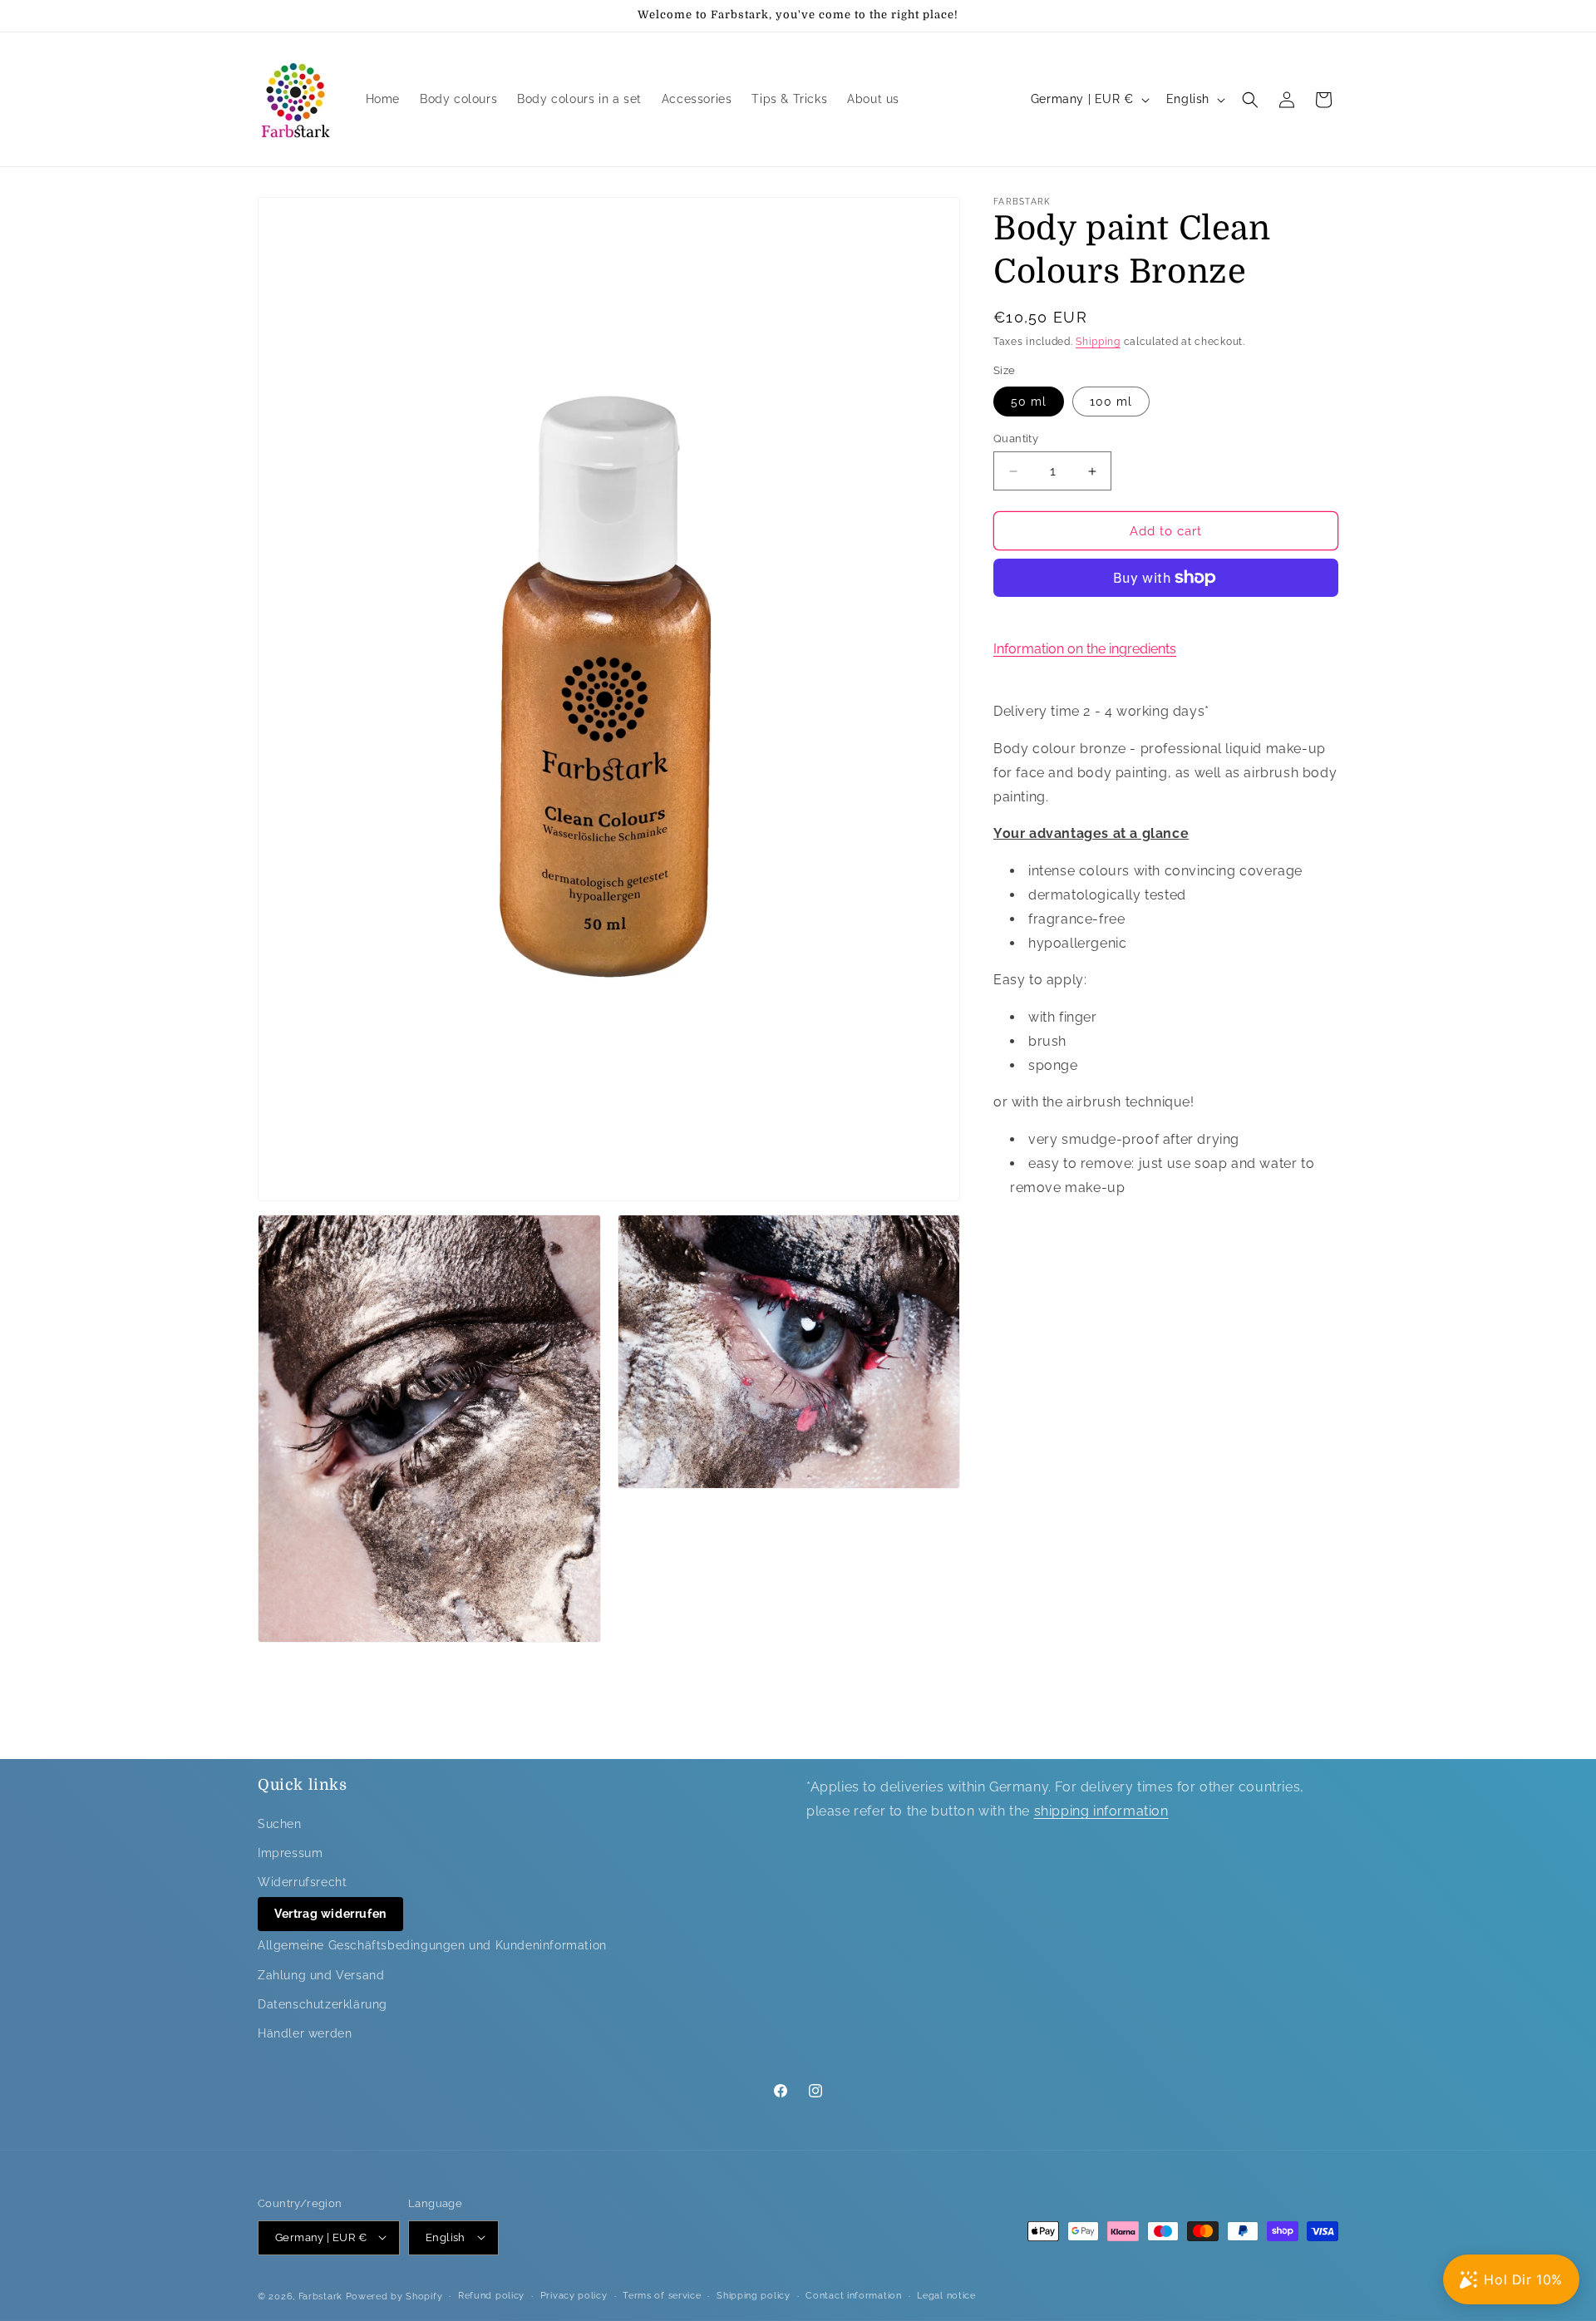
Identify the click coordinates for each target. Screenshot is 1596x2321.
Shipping (1098, 342)
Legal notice (946, 2295)
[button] (1250, 100)
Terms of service (662, 2295)
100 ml (1111, 402)
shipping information (1101, 1811)
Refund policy (491, 2295)
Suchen (280, 1823)
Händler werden (305, 2033)
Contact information (853, 2295)
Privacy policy (574, 2295)
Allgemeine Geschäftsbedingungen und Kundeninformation (432, 1945)
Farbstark (320, 2296)
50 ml (1029, 402)
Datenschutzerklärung (323, 2004)
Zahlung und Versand (321, 1974)
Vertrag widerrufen (330, 1914)
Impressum (290, 1853)
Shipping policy (754, 2295)
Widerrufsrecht (302, 1882)
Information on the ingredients (1085, 649)
